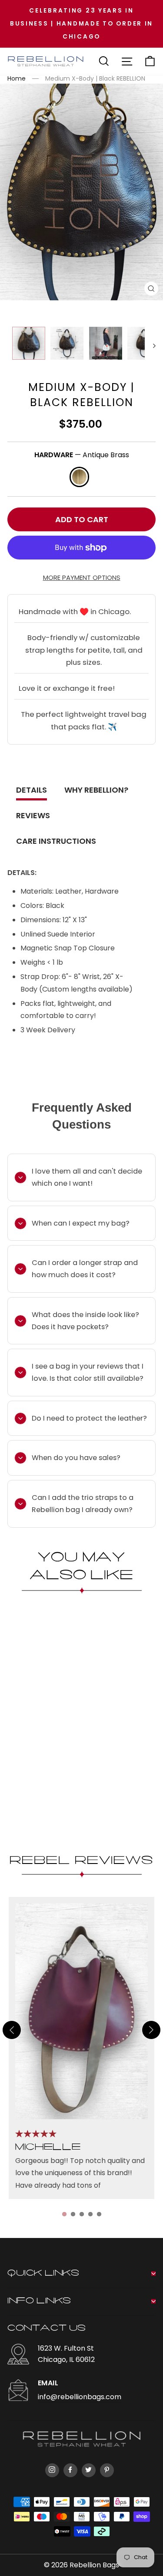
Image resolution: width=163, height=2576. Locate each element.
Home (17, 78)
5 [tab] (99, 2214)
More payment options (82, 578)
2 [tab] (73, 2214)
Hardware (82, 455)
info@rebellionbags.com (80, 2397)
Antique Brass (79, 477)
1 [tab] (64, 2214)
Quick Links (43, 2274)
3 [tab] (82, 2214)
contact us (47, 2329)
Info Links (39, 2301)
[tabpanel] (81, 2048)
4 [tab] (90, 2214)
